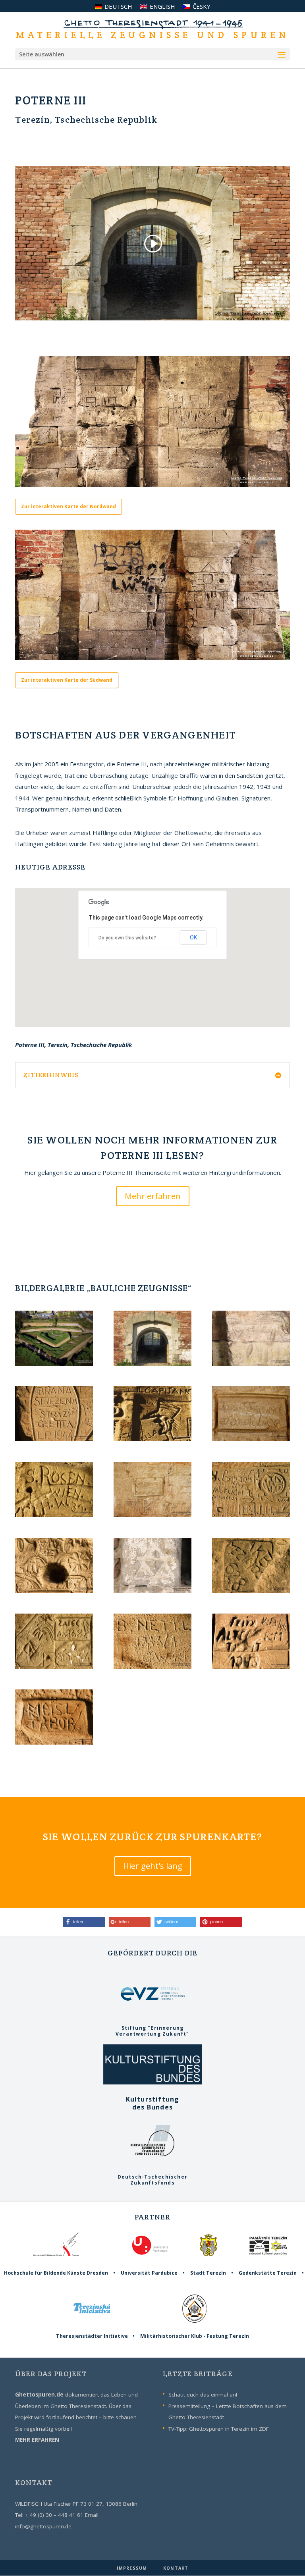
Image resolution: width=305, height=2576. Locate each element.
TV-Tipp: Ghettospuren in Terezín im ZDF (219, 2429)
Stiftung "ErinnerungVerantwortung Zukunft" (152, 2031)
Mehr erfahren (153, 1196)
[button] (84, 1922)
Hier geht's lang (153, 1866)
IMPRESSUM (133, 2568)
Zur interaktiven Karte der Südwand (67, 680)
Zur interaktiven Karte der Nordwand (69, 506)
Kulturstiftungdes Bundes (153, 2103)
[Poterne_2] (251, 1363)
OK (193, 937)
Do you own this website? (127, 938)
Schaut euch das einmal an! (203, 2395)
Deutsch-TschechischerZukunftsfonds (152, 2180)
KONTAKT (176, 2568)
